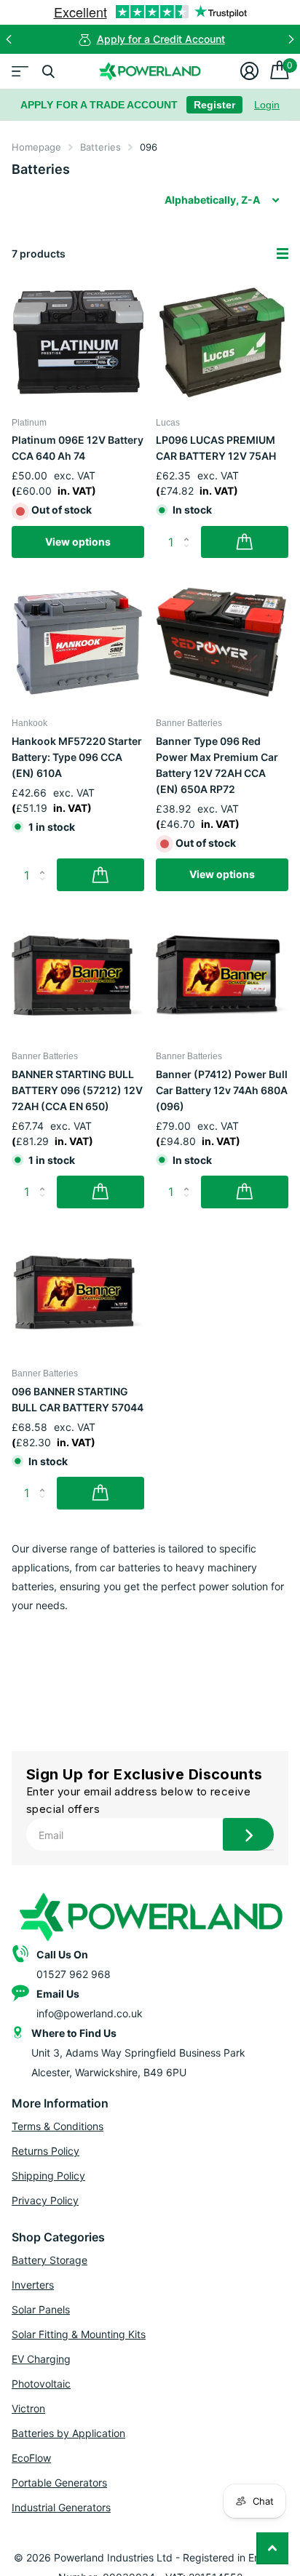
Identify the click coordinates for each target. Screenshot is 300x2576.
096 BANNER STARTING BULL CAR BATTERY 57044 (78, 1399)
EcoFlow (31, 2458)
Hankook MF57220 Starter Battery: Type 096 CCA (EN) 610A (77, 757)
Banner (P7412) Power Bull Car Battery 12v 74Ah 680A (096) (222, 1090)
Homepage (36, 147)
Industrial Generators (61, 2507)
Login (267, 105)
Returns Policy (46, 2151)
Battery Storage (50, 2260)
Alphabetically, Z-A (212, 200)
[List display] (283, 254)
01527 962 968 (74, 1974)
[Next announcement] (291, 39)
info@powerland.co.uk (90, 2013)
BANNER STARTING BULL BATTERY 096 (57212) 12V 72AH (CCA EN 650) (77, 1090)
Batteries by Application (68, 2433)
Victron (28, 2408)
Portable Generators (59, 2483)
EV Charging (41, 2359)
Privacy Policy (45, 2200)
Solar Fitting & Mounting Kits (79, 2334)
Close (48, 71)
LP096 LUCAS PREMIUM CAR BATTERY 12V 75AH (216, 448)
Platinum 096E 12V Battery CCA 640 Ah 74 (78, 448)
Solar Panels (41, 2309)
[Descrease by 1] (190, 554)
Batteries (100, 147)
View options (78, 542)
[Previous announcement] (9, 39)
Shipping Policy (48, 2176)
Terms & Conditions (58, 2126)
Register (214, 105)
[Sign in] (249, 71)
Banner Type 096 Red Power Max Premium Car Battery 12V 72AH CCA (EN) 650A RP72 (217, 765)
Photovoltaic (41, 2384)
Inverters (33, 2285)
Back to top (272, 2548)
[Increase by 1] (190, 530)
